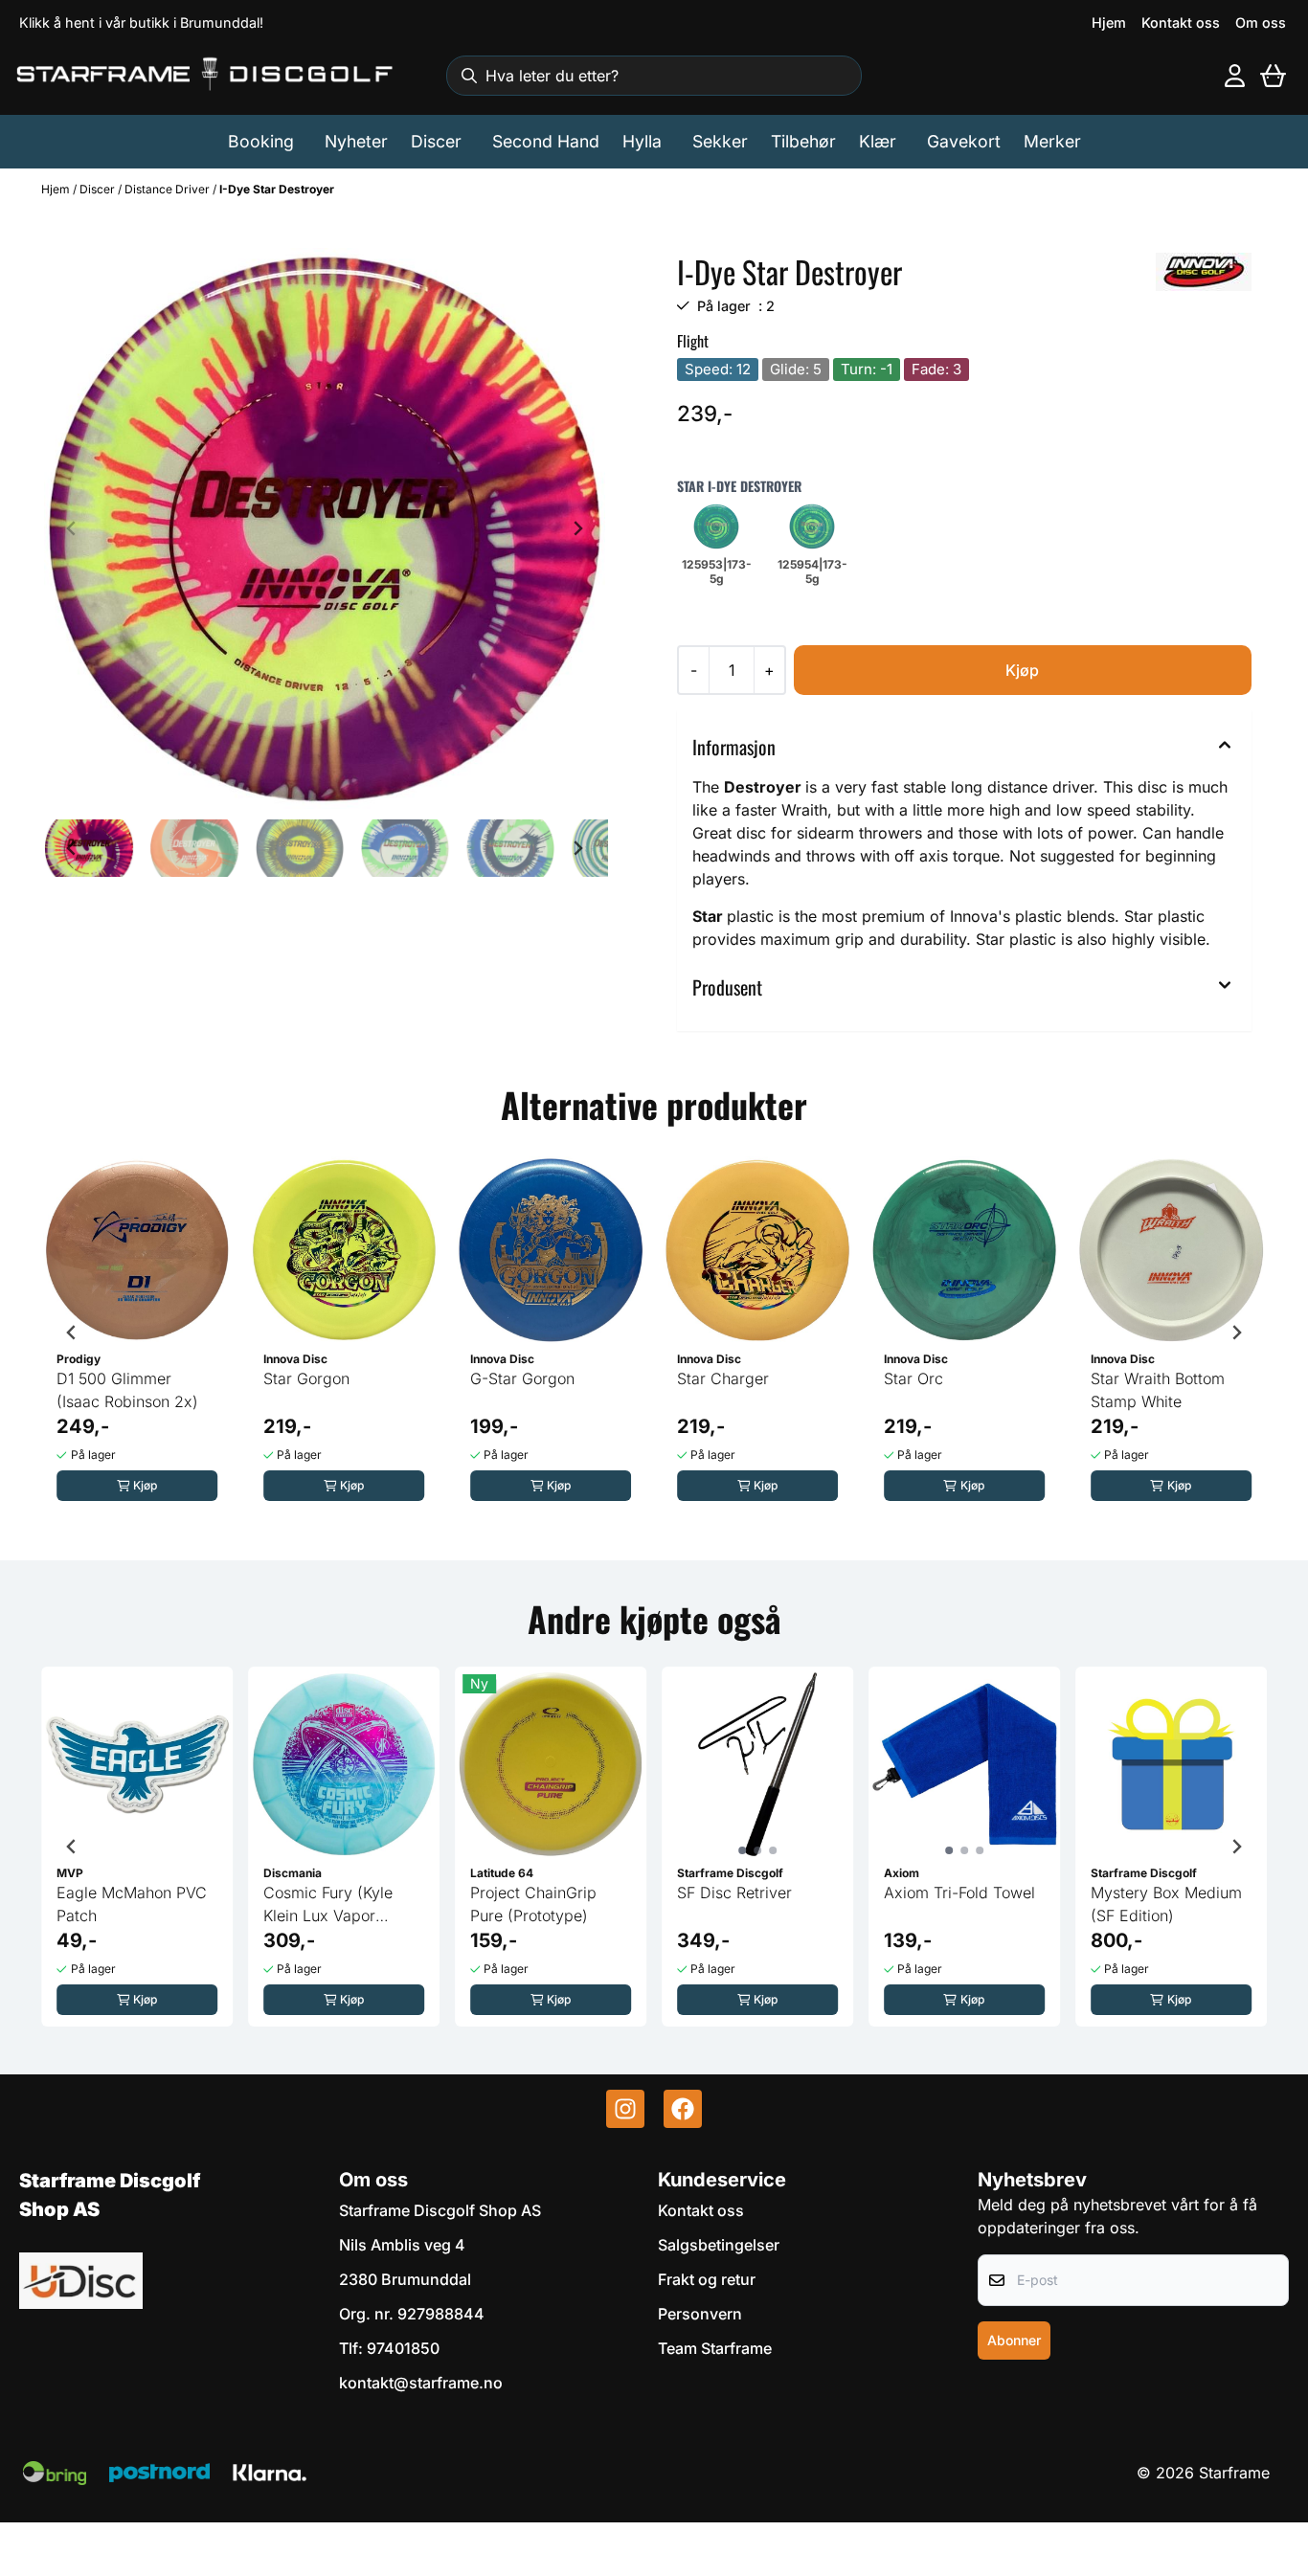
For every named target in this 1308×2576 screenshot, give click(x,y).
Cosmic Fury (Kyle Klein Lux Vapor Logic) (328, 1905)
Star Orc (913, 1378)
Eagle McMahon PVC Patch (132, 1904)
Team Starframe (715, 2348)
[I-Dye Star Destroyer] (325, 528)
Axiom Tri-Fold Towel (959, 1893)
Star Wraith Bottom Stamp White (1158, 1390)
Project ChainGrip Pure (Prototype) (533, 1904)
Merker (1052, 141)
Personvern (700, 2314)
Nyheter (356, 141)
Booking (261, 141)
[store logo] (206, 75)
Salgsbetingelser (719, 2245)
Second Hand (546, 141)
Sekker (720, 141)
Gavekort (964, 141)
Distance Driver (169, 189)
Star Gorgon (306, 1378)
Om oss (1261, 22)
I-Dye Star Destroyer (277, 189)
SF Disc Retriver (734, 1893)
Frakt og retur (707, 2279)
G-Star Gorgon (522, 1378)
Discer (99, 189)
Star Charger (723, 1378)
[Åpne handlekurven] (1273, 76)
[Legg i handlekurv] (1023, 670)
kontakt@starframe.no (421, 2383)
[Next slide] (577, 528)
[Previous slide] (72, 528)
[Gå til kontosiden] (1235, 76)
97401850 (403, 2348)
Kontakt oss (1181, 22)
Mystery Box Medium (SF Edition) (1166, 1904)
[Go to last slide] (72, 848)
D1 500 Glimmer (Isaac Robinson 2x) (127, 1390)
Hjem (1109, 22)
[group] (137, 1333)
